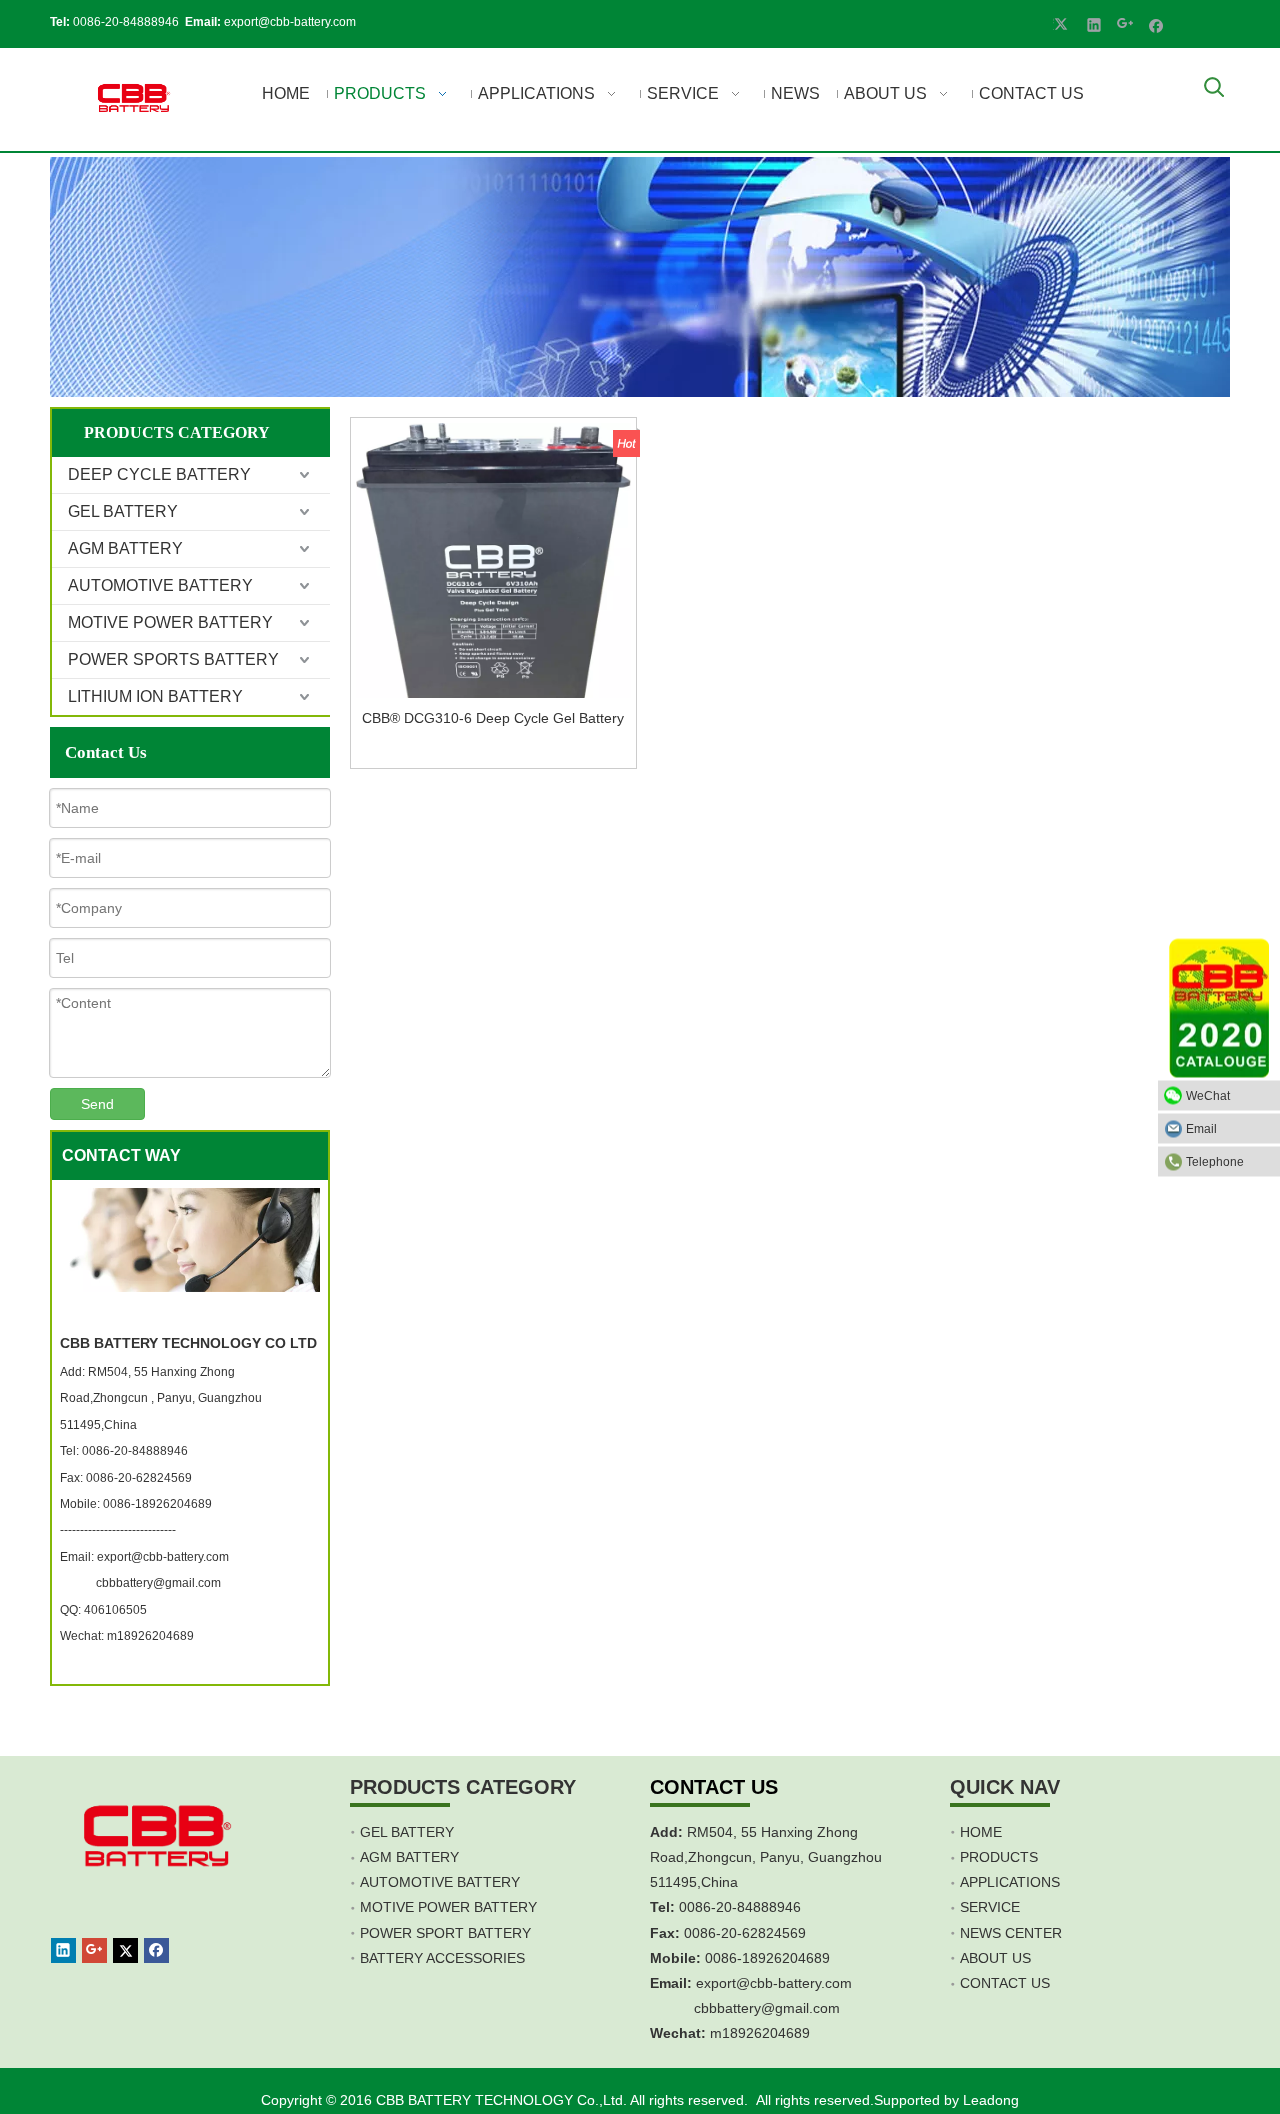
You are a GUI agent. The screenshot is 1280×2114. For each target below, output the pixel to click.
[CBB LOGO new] (136, 99)
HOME (981, 1832)
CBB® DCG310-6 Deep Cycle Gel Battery (493, 718)
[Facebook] (1156, 24)
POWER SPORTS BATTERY (173, 659)
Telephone (1215, 1162)
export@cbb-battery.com (290, 22)
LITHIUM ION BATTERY (155, 696)
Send (97, 1104)
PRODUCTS (999, 1857)
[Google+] (1125, 24)
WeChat (1208, 1096)
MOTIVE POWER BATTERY (170, 622)
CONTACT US (1005, 1983)
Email (1201, 1129)
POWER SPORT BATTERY (445, 1933)
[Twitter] (1063, 24)
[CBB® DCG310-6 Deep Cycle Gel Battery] (493, 561)
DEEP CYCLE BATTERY (159, 474)
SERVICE (990, 1907)
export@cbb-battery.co (768, 1983)
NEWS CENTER (1011, 1933)
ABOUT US (995, 1958)
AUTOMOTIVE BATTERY (160, 585)
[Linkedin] (1094, 24)
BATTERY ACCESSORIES (442, 1958)
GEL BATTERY (123, 511)
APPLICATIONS (1010, 1882)
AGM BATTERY (125, 548)
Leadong (991, 2100)
